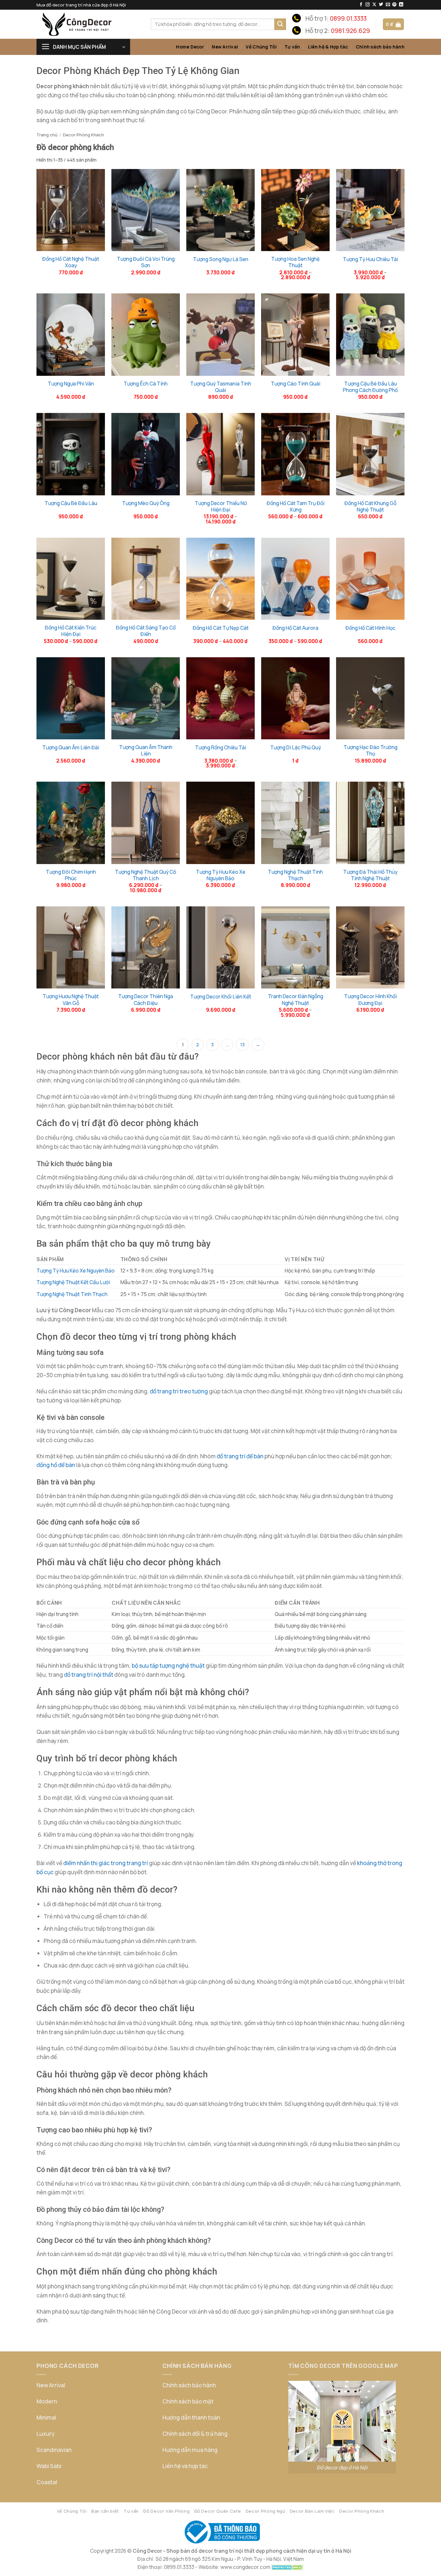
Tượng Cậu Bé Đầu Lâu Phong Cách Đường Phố (370, 387)
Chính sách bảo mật (188, 2401)
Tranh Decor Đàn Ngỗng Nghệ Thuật (296, 999)
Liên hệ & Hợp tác (328, 47)
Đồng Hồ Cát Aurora (295, 628)
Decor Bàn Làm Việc (312, 2511)
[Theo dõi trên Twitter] (381, 5)
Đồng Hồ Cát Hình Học (370, 628)
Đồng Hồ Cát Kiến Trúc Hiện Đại (71, 631)
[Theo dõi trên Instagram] (368, 5)
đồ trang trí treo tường (179, 1391)
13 (242, 1045)
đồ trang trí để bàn (240, 1456)
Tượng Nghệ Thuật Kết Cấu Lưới (73, 1282)
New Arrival (225, 47)
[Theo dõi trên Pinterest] (394, 5)
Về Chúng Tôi (261, 47)
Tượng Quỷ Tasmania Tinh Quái (221, 387)
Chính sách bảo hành (380, 47)
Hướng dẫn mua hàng (190, 2450)
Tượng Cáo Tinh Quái (296, 384)
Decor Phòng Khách (362, 2511)
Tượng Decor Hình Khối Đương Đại (370, 999)
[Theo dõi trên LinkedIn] (401, 5)
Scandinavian (54, 2450)
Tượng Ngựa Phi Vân (71, 384)
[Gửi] (280, 24)
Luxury (46, 2434)
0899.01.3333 (348, 18)
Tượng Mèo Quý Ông (146, 503)
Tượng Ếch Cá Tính (146, 384)
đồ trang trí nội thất (89, 1675)
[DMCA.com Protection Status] (287, 2567)
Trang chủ (47, 135)
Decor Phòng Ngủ (266, 2511)
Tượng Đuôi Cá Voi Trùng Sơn (146, 262)
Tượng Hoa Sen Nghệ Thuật (295, 262)
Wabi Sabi (49, 2466)
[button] (393, 24)
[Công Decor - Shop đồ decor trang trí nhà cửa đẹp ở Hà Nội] (89, 24)
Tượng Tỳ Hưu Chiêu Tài (370, 259)
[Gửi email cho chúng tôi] (388, 5)
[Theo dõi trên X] (374, 5)
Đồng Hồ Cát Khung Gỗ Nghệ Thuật (370, 506)
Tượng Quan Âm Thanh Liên (146, 750)
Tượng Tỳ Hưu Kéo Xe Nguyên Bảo (221, 875)
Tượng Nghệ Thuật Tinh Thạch (295, 875)
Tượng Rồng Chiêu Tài (221, 747)
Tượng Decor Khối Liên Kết (221, 997)
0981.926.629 (350, 31)
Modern (47, 2401)
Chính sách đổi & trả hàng (195, 2434)
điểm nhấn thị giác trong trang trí (106, 1863)
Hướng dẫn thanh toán (191, 2418)
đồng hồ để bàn (56, 1465)
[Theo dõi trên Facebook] (361, 5)
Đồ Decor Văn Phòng (166, 2511)
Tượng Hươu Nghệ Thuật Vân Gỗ (71, 999)
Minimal (46, 2418)
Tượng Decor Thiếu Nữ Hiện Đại (221, 506)
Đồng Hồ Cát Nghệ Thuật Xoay (71, 262)
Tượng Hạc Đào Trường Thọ (370, 750)
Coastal (47, 2482)
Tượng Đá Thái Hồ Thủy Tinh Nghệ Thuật (370, 875)
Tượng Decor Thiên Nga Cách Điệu (146, 999)
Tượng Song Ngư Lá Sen (221, 259)
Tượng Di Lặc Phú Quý (296, 747)
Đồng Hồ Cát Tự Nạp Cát (221, 628)
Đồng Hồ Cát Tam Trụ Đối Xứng (296, 506)
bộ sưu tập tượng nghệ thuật (168, 1666)
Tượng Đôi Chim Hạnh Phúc (71, 875)
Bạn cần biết (105, 2511)
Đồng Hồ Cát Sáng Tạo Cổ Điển (146, 631)
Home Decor (190, 47)
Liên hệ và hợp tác (185, 2466)
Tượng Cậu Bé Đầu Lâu (71, 503)
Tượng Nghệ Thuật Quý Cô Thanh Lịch (146, 875)
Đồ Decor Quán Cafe (218, 2511)
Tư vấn (292, 47)
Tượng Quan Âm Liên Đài (71, 747)
